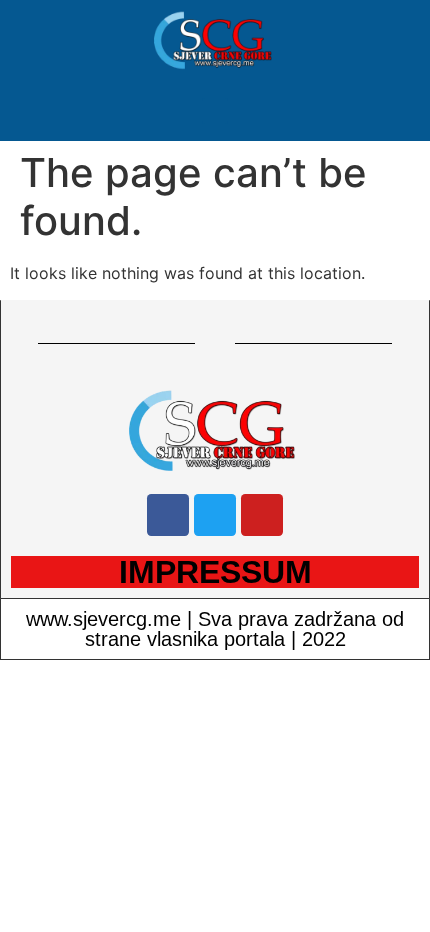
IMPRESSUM (215, 572)
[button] (215, 111)
